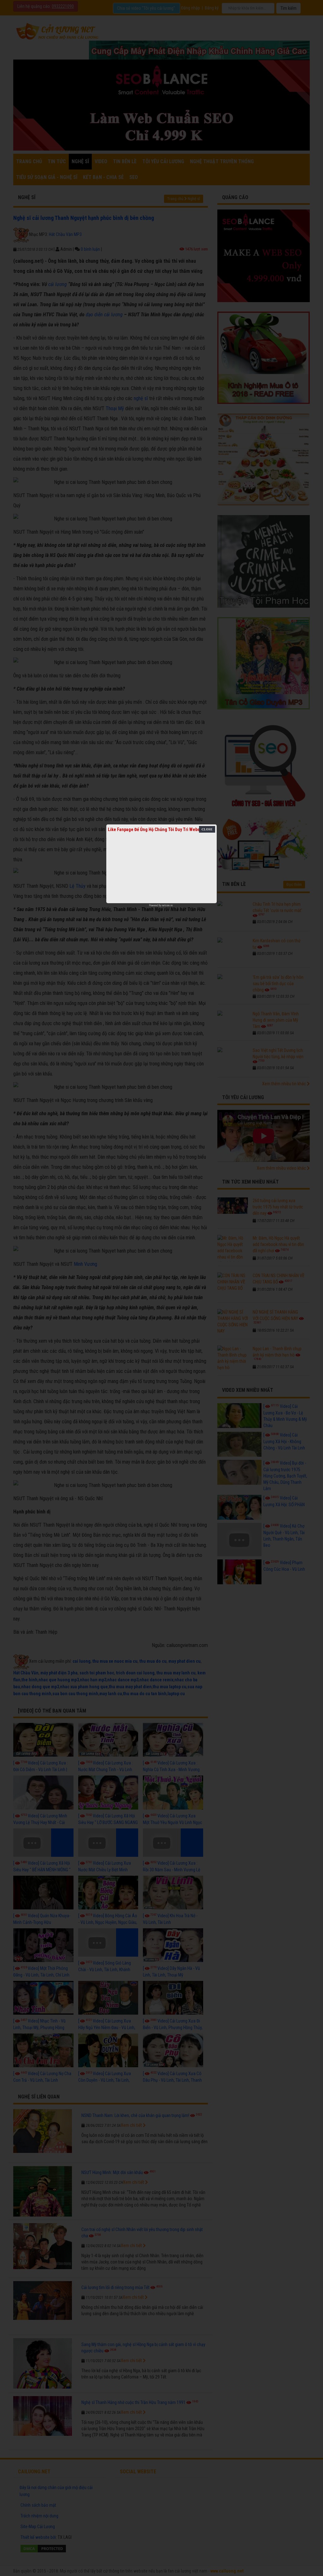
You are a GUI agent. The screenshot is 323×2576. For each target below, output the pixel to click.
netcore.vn (167, 905)
